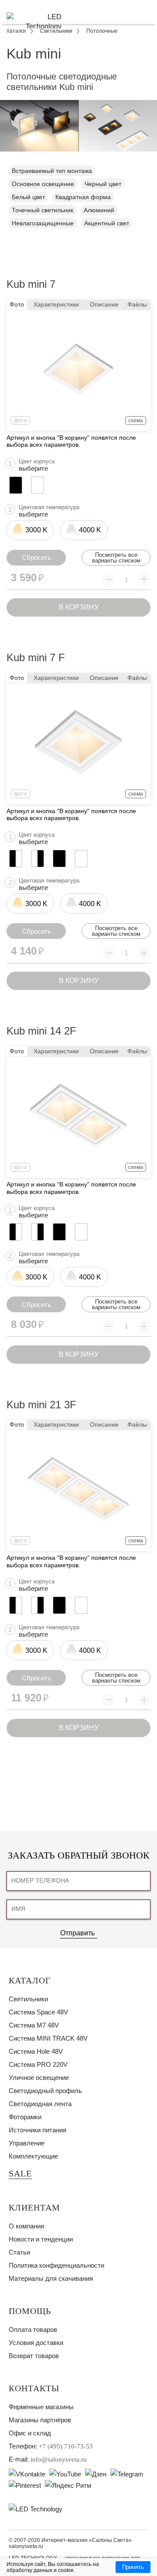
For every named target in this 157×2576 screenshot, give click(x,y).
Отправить (77, 1933)
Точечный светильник (43, 210)
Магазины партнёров (40, 2420)
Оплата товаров (33, 2329)
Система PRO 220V (38, 2064)
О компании (26, 2226)
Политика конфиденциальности (56, 2265)
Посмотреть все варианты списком (116, 558)
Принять (133, 2567)
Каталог (30, 1980)
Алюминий (99, 210)
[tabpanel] (78, 126)
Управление (27, 2143)
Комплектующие (33, 2156)
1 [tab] (78, 158)
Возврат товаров (34, 2356)
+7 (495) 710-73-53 (66, 2446)
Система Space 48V (38, 2012)
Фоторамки (25, 2117)
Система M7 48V (34, 2025)
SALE (20, 2173)
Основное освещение (43, 184)
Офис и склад (30, 2433)
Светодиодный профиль (45, 2091)
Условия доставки (36, 2343)
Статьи (19, 2252)
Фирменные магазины (41, 2407)
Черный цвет (103, 184)
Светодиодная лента (40, 2104)
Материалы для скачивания (51, 2278)
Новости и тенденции (41, 2239)
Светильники (28, 1999)
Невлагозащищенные (43, 223)
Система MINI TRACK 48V (48, 2038)
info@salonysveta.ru (59, 2459)
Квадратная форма (83, 197)
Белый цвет (28, 197)
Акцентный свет (107, 223)
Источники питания (38, 2130)
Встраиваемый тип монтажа (52, 171)
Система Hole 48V (36, 2051)
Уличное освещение (39, 2078)
